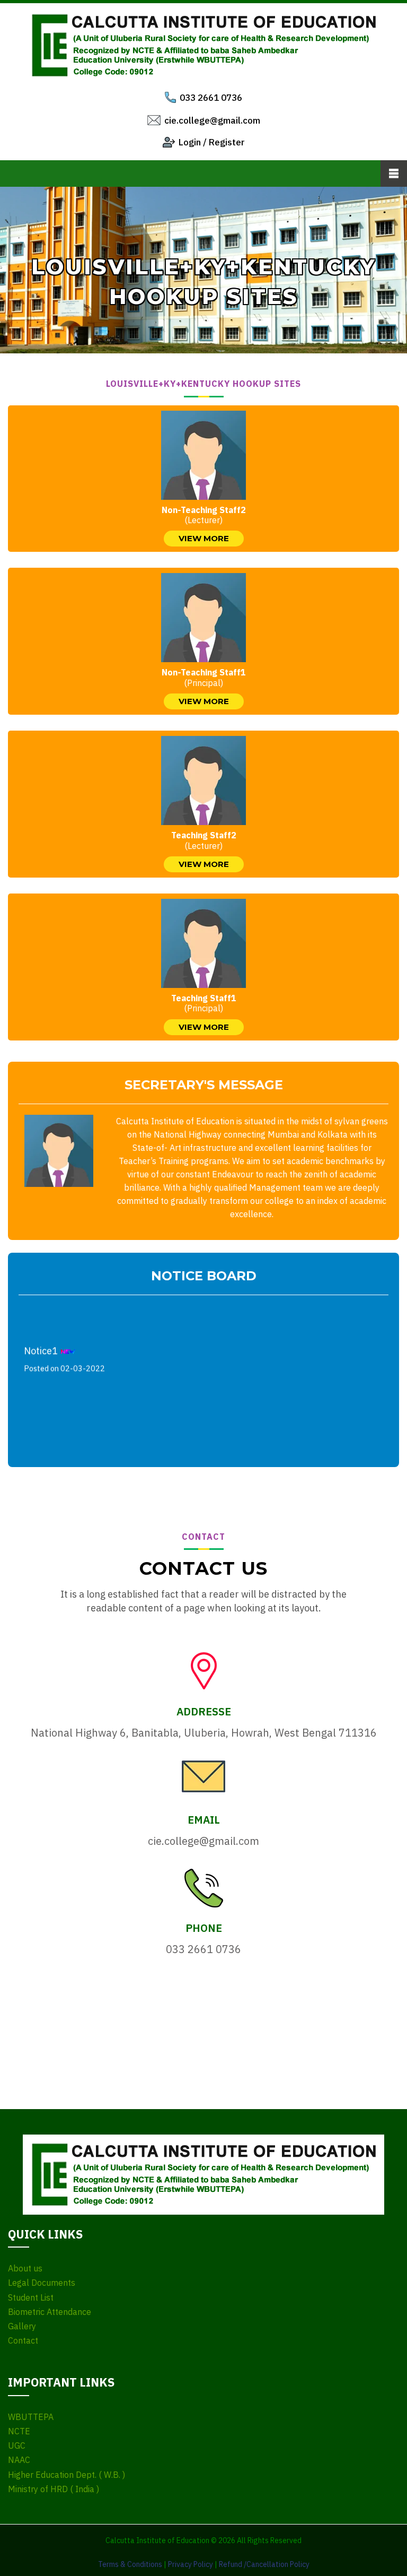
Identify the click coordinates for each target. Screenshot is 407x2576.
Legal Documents (42, 2283)
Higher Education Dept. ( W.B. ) (67, 2475)
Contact (23, 2341)
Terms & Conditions (130, 2564)
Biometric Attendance (50, 2312)
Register (227, 142)
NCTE (19, 2431)
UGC (17, 2446)
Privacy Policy (191, 2564)
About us (25, 2269)
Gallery (22, 2326)
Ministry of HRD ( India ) (54, 2489)
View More (204, 538)
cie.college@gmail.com (212, 120)
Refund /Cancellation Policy (264, 2564)
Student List (31, 2298)
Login (190, 142)
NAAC (19, 2460)
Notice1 (64, 1351)
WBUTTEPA (31, 2417)
